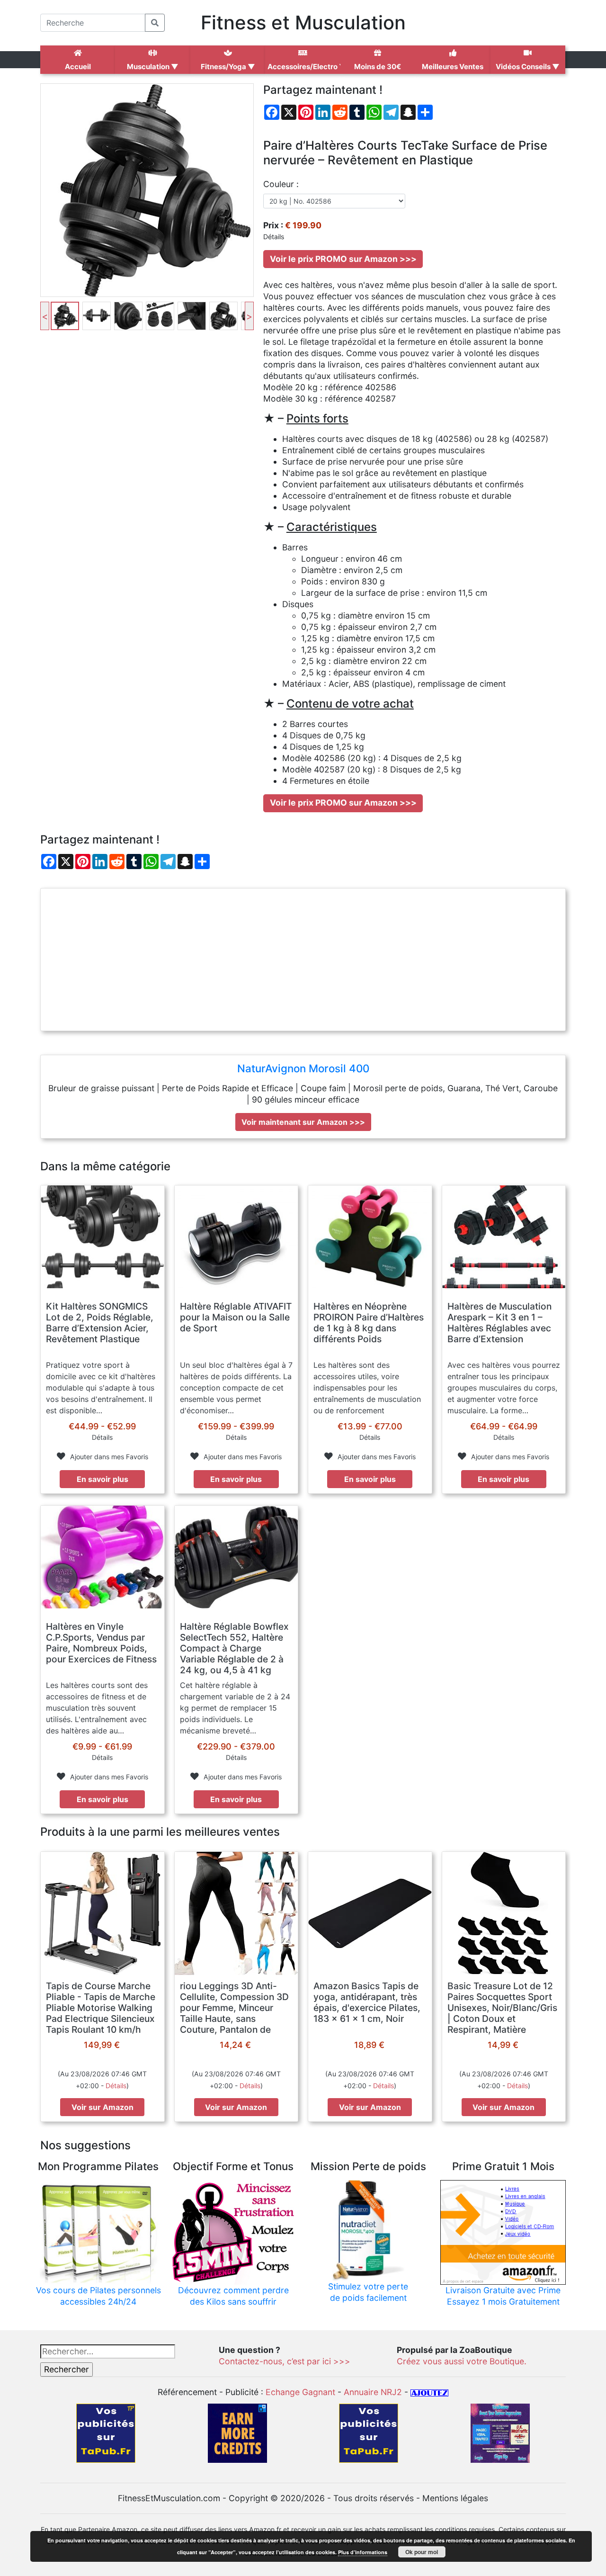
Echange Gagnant (300, 2392)
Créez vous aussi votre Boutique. (462, 2361)
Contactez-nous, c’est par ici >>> (285, 2361)
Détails (116, 2086)
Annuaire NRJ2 (373, 2392)
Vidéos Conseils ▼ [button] (528, 67)
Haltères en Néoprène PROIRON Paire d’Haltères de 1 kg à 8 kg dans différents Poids (369, 1323)
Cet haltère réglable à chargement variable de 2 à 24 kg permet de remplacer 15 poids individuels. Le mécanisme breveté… (235, 1708)
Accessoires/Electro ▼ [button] (304, 67)
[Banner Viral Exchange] (500, 2433)
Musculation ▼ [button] (153, 67)
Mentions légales (455, 2498)
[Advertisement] (303, 960)
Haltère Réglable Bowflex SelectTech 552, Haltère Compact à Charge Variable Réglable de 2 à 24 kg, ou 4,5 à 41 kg (234, 1648)
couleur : (281, 184)
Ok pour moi (422, 2552)
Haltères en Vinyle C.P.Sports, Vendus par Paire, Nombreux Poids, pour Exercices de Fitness (101, 1643)
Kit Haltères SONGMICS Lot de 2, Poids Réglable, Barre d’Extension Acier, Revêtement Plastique (100, 1323)
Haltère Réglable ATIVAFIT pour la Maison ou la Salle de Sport (236, 1317)
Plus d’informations (363, 2552)
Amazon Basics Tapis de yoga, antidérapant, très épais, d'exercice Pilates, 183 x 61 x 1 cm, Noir (367, 2002)
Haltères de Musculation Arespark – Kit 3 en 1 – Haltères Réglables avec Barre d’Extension (499, 1323)
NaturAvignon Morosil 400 (303, 1068)
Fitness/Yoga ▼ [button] (228, 67)
